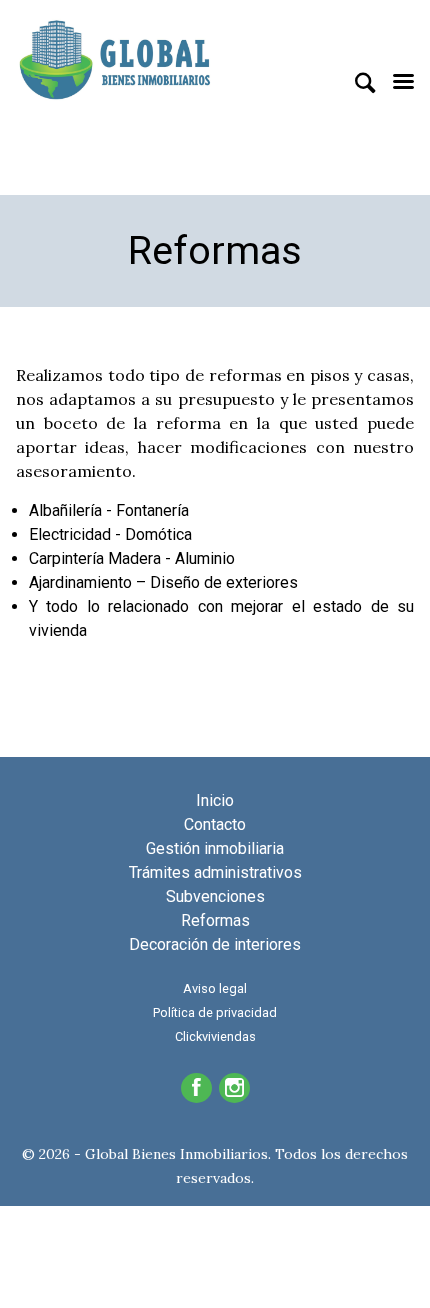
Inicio (215, 800)
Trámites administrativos (215, 872)
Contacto (215, 824)
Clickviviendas (215, 1036)
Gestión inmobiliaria (215, 848)
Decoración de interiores (215, 944)
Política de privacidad (215, 1012)
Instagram (234, 1088)
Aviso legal (215, 988)
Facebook (196, 1088)
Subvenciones (215, 896)
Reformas (215, 920)
